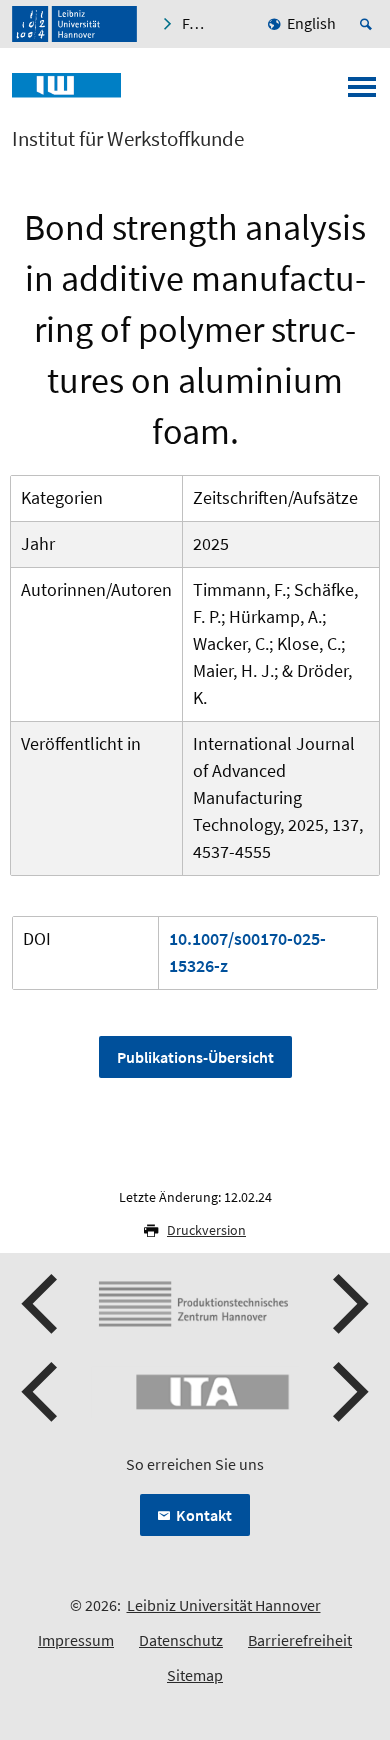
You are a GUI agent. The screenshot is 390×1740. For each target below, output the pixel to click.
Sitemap (195, 1675)
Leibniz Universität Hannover (224, 1605)
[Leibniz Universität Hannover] (74, 24)
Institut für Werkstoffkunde (128, 139)
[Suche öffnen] (369, 24)
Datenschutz (181, 1640)
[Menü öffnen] (362, 93)
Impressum (76, 1640)
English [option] (311, 23)
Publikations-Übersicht (195, 1057)
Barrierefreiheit (300, 1640)
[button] (42, 1304)
